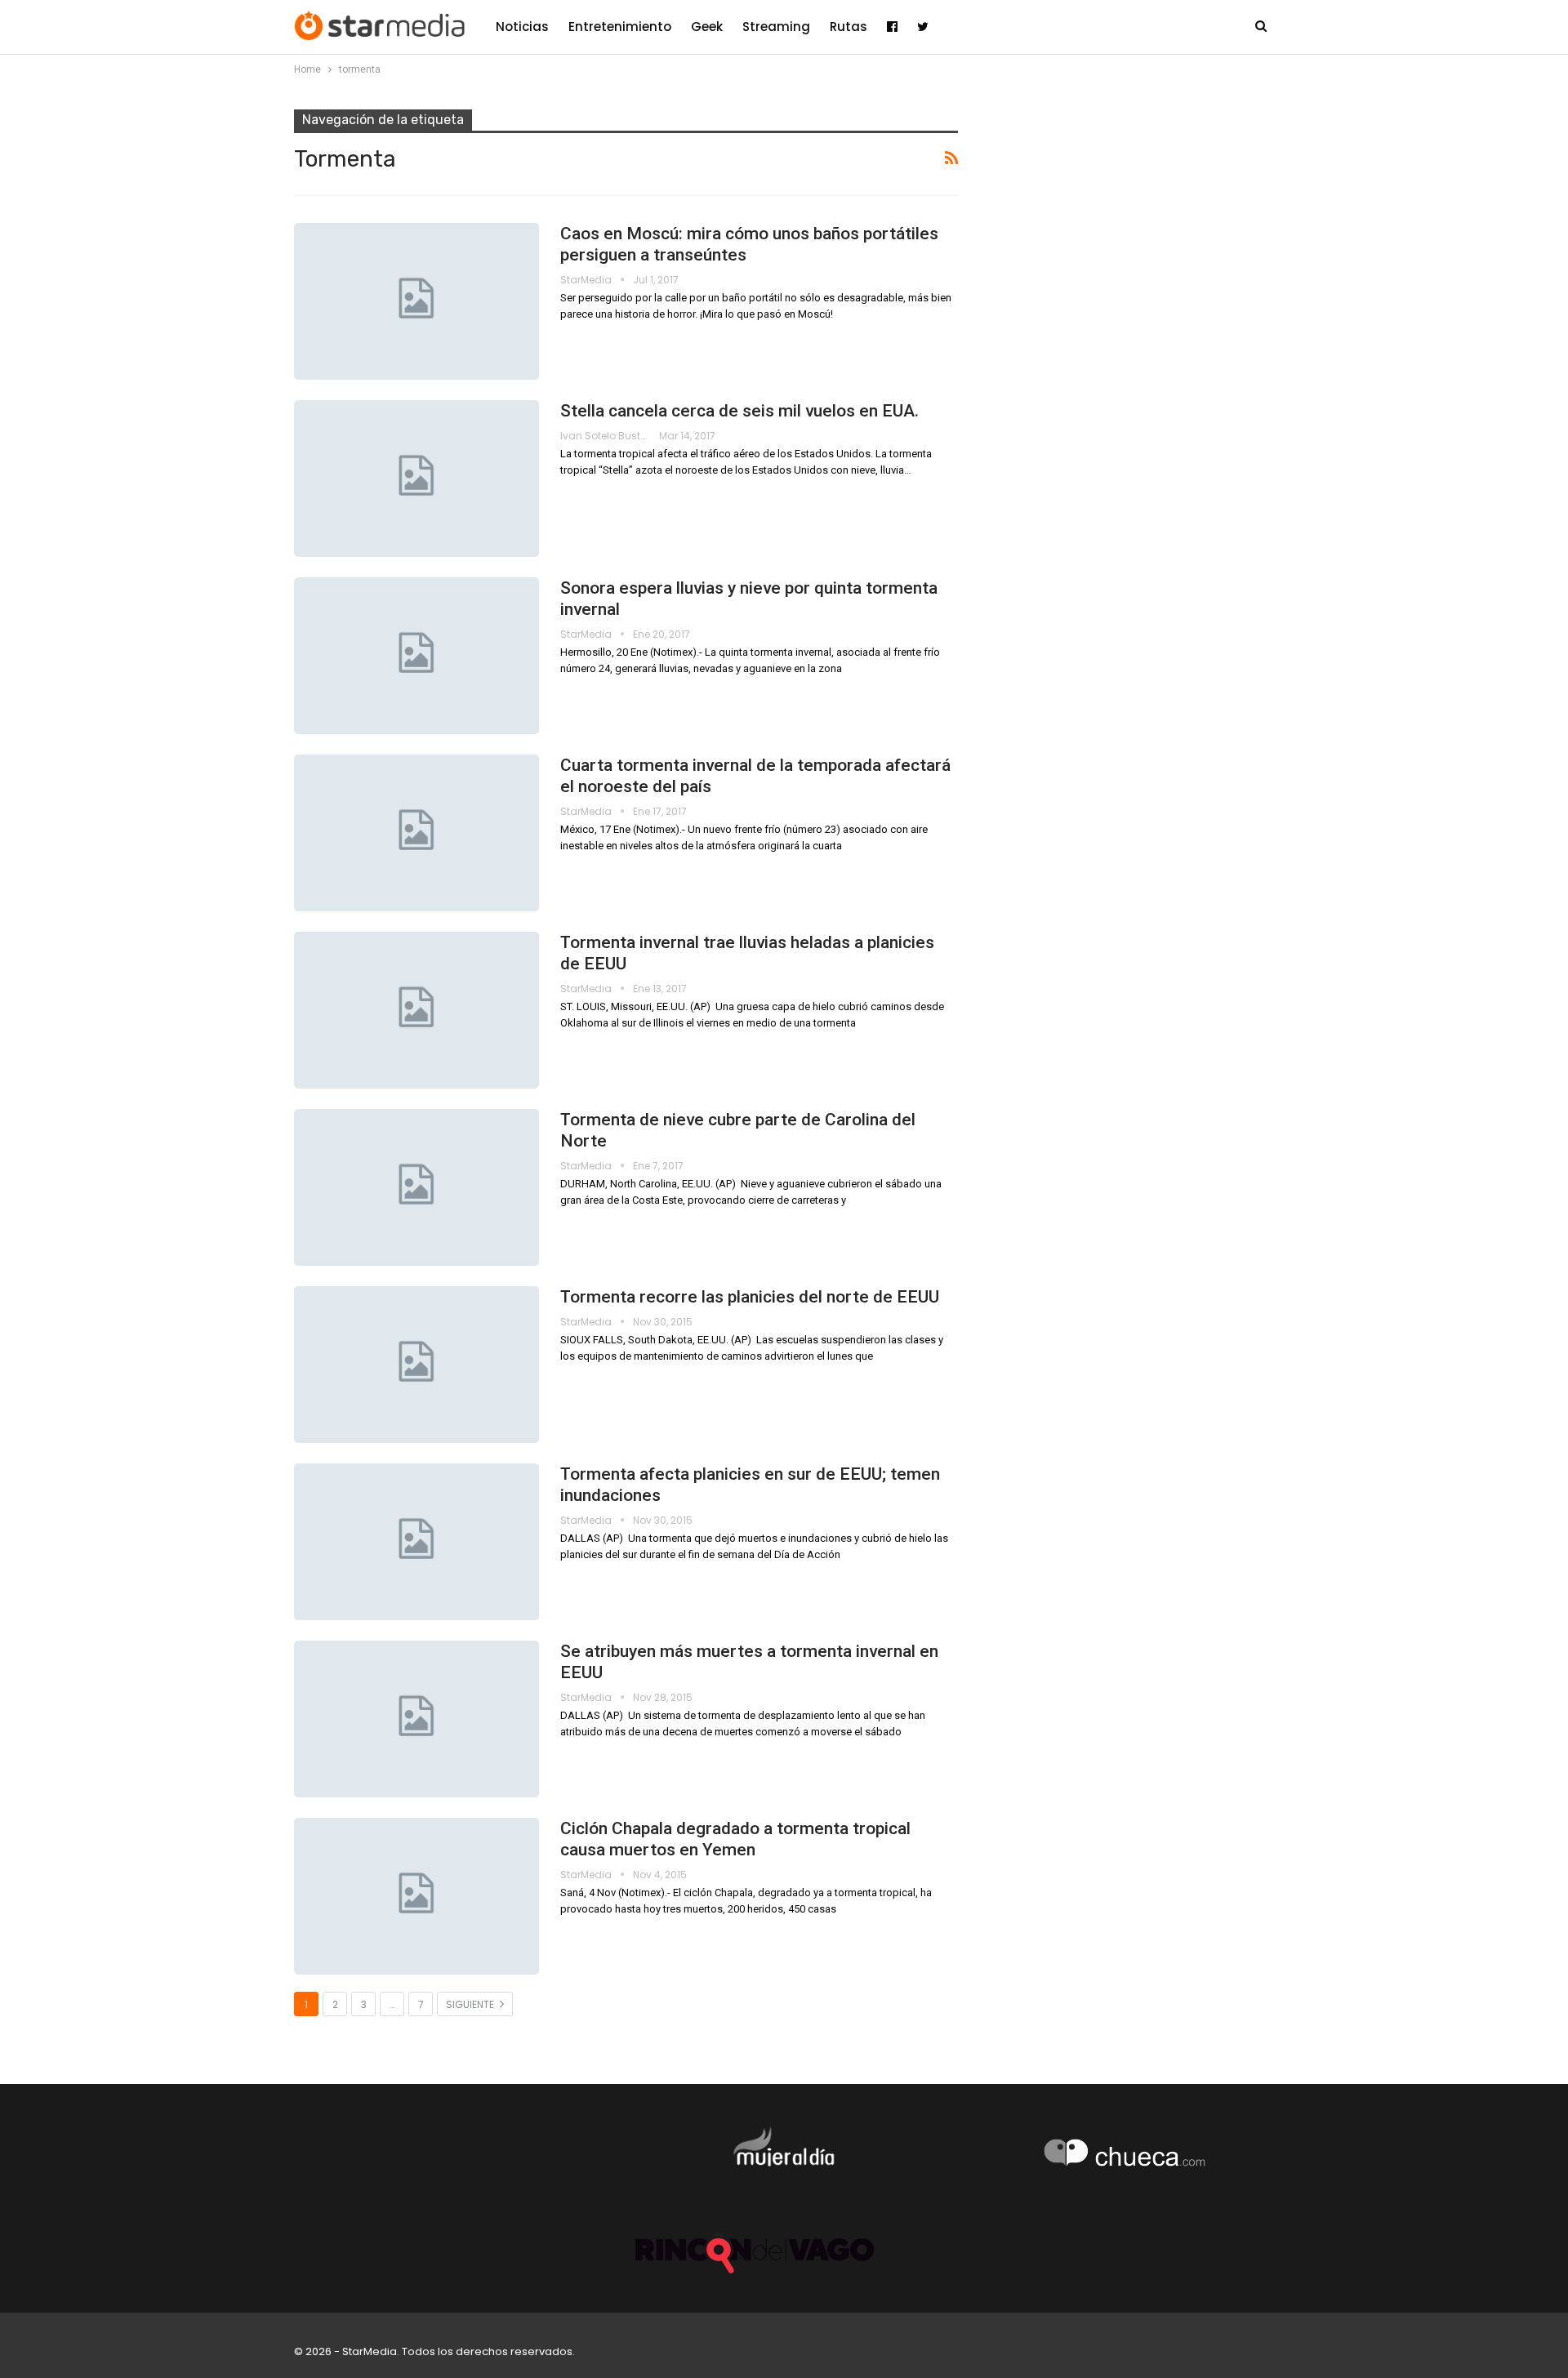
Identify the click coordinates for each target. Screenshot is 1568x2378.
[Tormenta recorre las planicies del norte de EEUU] (416, 1365)
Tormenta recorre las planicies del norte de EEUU (750, 1297)
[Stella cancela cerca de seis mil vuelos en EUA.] (416, 479)
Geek (707, 27)
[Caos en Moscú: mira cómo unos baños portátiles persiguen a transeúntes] (416, 301)
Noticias (522, 27)
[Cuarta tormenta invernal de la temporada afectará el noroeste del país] (416, 833)
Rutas (849, 27)
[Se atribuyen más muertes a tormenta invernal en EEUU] (416, 1719)
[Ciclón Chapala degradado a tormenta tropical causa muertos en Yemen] (416, 1896)
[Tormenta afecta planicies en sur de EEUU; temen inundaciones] (416, 1542)
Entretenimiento (620, 27)
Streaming (776, 27)
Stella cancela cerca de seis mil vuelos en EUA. (739, 411)
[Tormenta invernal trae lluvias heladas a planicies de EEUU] (416, 1010)
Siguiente (471, 2004)
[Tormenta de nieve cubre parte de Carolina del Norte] (416, 1187)
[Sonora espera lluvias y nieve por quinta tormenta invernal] (416, 656)
